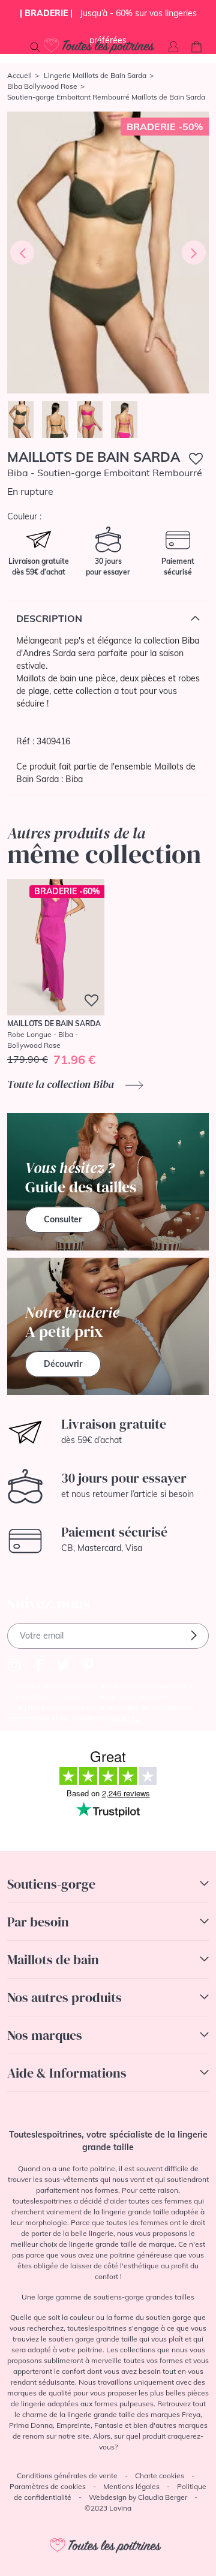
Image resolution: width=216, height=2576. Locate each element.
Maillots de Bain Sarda (94, 457)
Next (194, 253)
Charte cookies (160, 2476)
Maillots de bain (53, 1959)
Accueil (19, 75)
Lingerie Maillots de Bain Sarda (95, 75)
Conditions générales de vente (67, 2476)
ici (136, 1718)
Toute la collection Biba (62, 1084)
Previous (22, 253)
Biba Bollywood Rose (42, 86)
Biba (74, 779)
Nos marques (45, 2035)
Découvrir (63, 1364)
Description (49, 618)
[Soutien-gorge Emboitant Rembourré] (108, 253)
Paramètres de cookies (48, 2486)
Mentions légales (131, 2486)
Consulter (63, 1219)
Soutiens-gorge (51, 1884)
